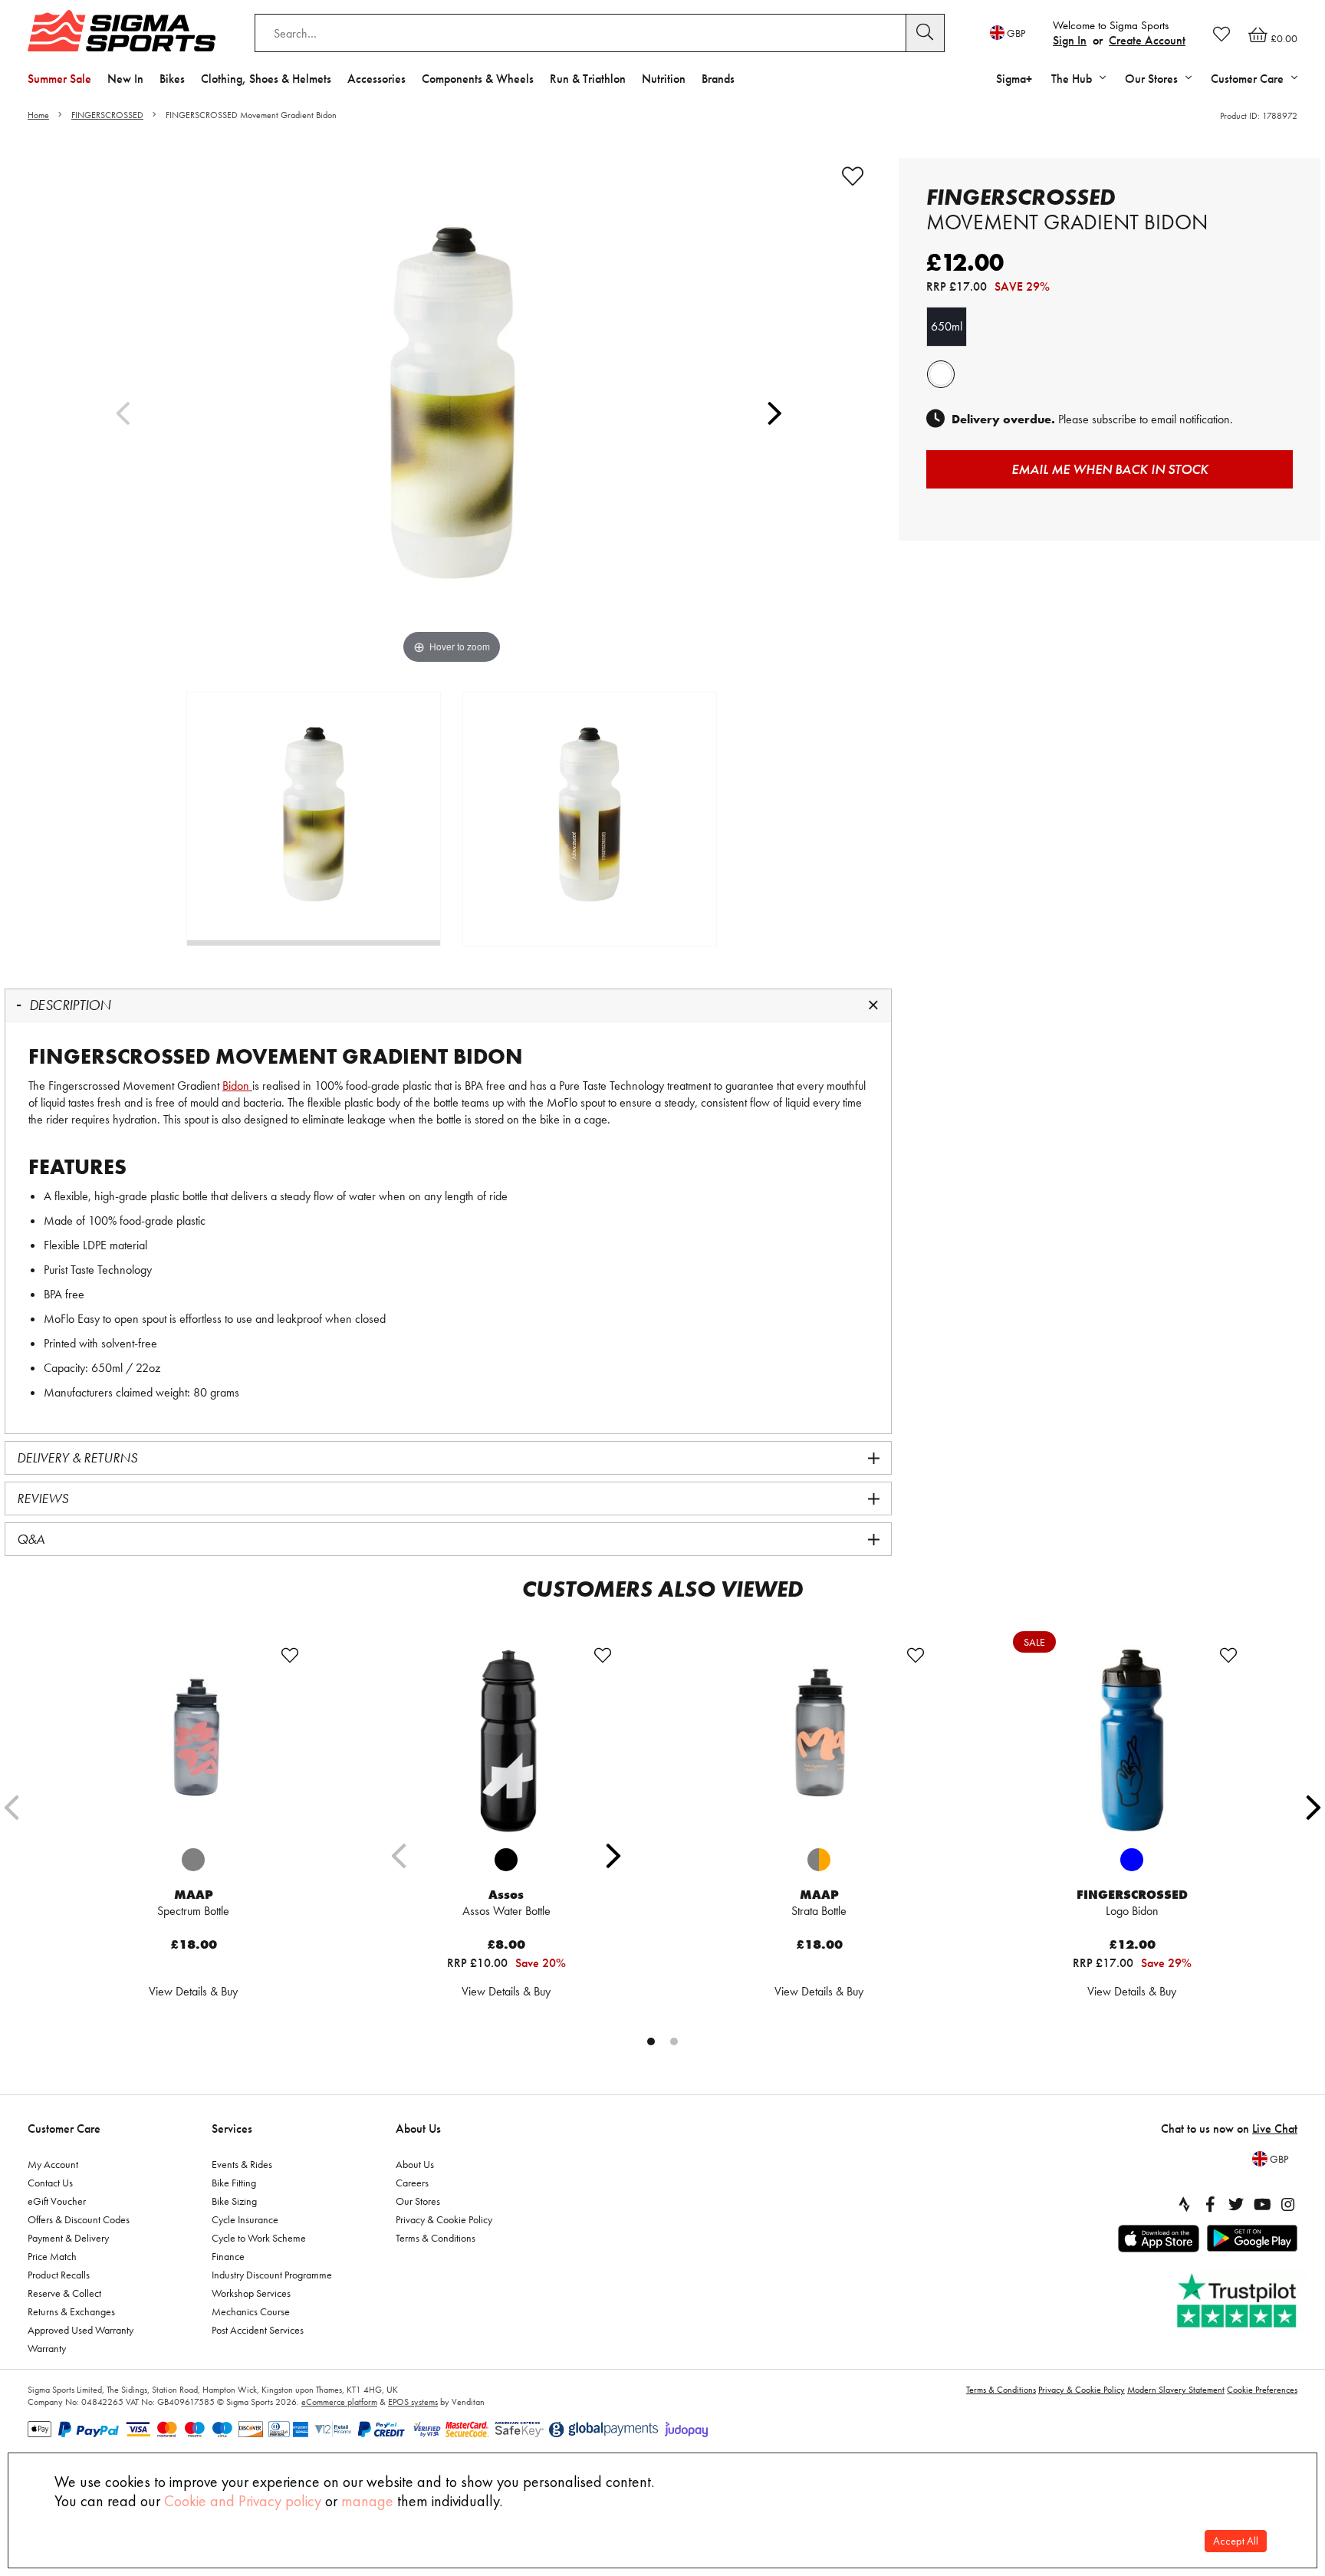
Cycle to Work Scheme (259, 2238)
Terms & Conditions (436, 2238)
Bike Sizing (234, 2201)
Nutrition (664, 79)
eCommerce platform (339, 2402)
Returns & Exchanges (71, 2311)
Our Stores (418, 2201)
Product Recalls (59, 2275)
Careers (412, 2183)
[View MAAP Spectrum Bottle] (193, 1741)
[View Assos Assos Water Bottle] (506, 1741)
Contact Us (50, 2183)
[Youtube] (1262, 2204)
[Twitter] (1236, 2204)
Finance (228, 2256)
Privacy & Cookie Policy (444, 2219)
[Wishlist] (1221, 34)
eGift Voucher (57, 2201)
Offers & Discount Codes (79, 2219)
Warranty (47, 2348)
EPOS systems (413, 2402)
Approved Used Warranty (81, 2330)
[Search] (926, 33)
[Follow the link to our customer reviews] (1238, 2301)
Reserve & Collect (64, 2293)
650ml (947, 326)
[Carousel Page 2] (674, 2041)
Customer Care (64, 2129)
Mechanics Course (251, 2311)
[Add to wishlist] (853, 176)
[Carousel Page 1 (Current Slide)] (651, 2041)
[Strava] (1184, 2204)
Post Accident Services (258, 2330)
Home (38, 115)
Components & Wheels (478, 79)
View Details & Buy (193, 1991)
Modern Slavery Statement (1176, 2390)
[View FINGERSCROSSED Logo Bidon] (1132, 1741)
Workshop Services (251, 2293)
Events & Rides (242, 2164)
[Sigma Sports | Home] (122, 31)
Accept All (1236, 2541)
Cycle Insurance (245, 2219)
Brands (718, 79)
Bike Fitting (234, 2183)
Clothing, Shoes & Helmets (266, 79)
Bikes (172, 79)
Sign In (1070, 40)
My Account (53, 2164)
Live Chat (1275, 2129)
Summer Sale (59, 79)
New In (125, 79)
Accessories (376, 79)
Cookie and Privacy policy (243, 2501)
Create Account (1147, 40)
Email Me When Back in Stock (1110, 469)
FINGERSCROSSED (107, 115)
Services (232, 2129)
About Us (418, 2129)
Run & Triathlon (588, 79)
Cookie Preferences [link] (1262, 2390)
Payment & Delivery (68, 2238)
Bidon (237, 1086)
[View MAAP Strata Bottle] (819, 1741)
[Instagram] (1288, 2204)
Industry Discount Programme (272, 2275)
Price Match (52, 2256)
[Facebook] (1210, 2204)
